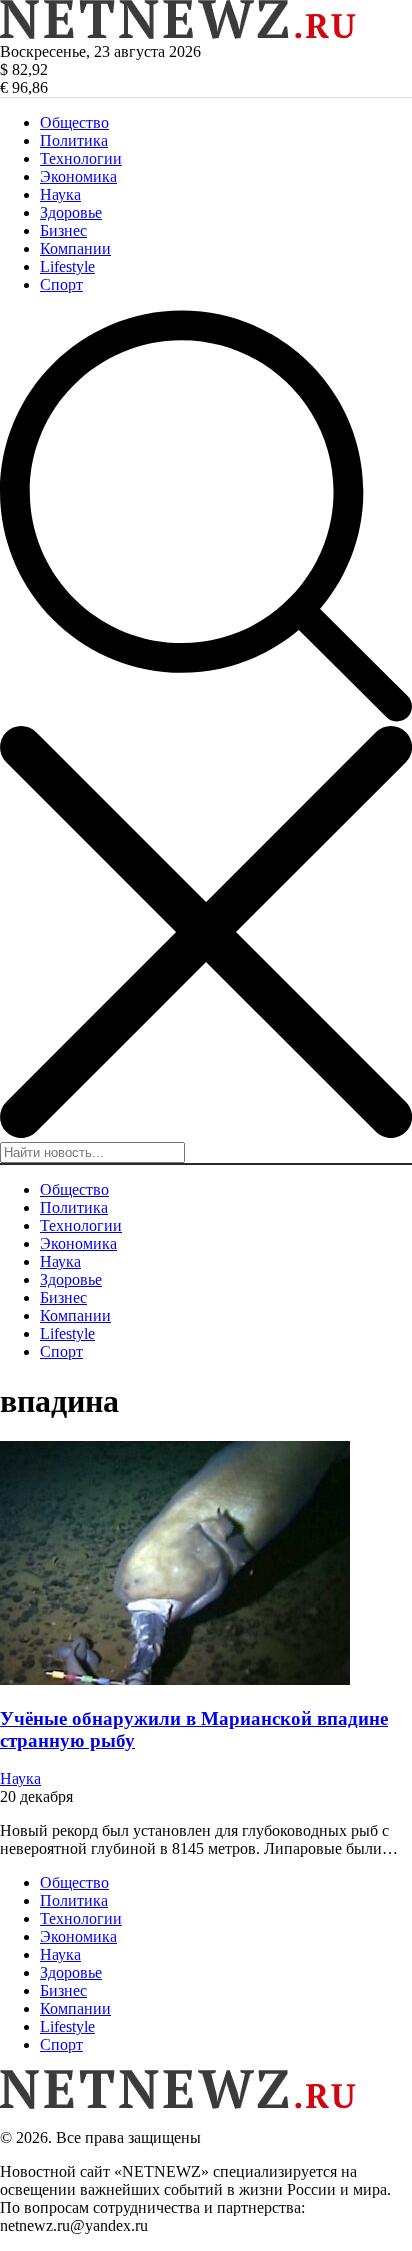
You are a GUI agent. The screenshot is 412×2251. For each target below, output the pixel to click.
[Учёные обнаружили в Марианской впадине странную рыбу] (175, 1679)
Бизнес (63, 230)
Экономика (78, 176)
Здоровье (71, 212)
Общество (74, 122)
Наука (60, 194)
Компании (75, 248)
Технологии (81, 158)
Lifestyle (67, 266)
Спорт (61, 284)
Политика (74, 140)
